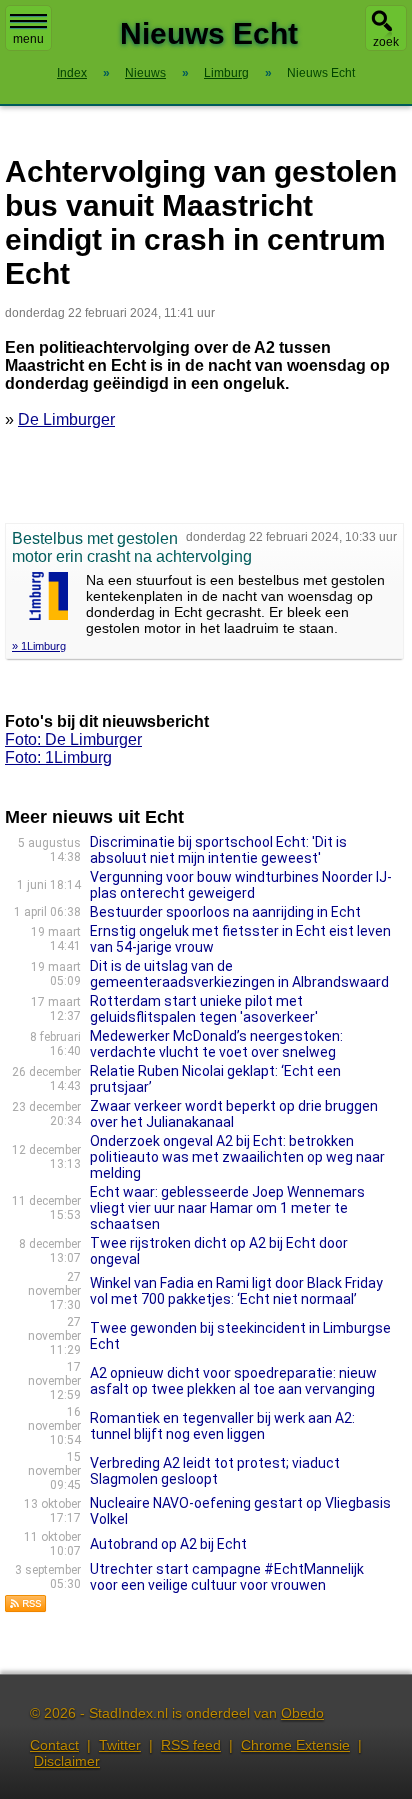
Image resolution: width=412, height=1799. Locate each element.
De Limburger (66, 419)
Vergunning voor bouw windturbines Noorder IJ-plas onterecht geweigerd (241, 885)
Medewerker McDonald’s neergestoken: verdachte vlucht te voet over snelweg (216, 1044)
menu (28, 39)
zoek (386, 42)
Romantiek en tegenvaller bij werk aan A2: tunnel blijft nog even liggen (222, 1426)
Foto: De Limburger (73, 739)
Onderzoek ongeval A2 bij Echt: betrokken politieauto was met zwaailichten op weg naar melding (237, 1157)
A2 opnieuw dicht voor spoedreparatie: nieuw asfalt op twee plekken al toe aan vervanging (233, 1381)
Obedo (302, 1713)
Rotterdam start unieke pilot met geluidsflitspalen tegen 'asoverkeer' (204, 1009)
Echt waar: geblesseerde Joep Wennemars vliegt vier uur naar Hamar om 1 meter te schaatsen (227, 1208)
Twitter (120, 1745)
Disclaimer (67, 1761)
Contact (54, 1745)
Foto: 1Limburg (58, 757)
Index (72, 73)
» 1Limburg (39, 646)
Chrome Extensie (295, 1745)
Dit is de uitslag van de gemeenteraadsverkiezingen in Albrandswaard (239, 974)
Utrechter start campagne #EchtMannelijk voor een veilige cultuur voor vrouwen (227, 1577)
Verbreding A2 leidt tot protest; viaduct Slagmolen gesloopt (215, 1471)
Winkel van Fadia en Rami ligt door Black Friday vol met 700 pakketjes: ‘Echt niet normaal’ (236, 1291)
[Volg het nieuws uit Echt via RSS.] (26, 1607)
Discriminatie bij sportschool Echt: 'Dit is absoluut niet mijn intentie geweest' (218, 850)
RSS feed (191, 1745)
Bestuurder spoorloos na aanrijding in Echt (225, 912)
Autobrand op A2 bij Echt (168, 1544)
